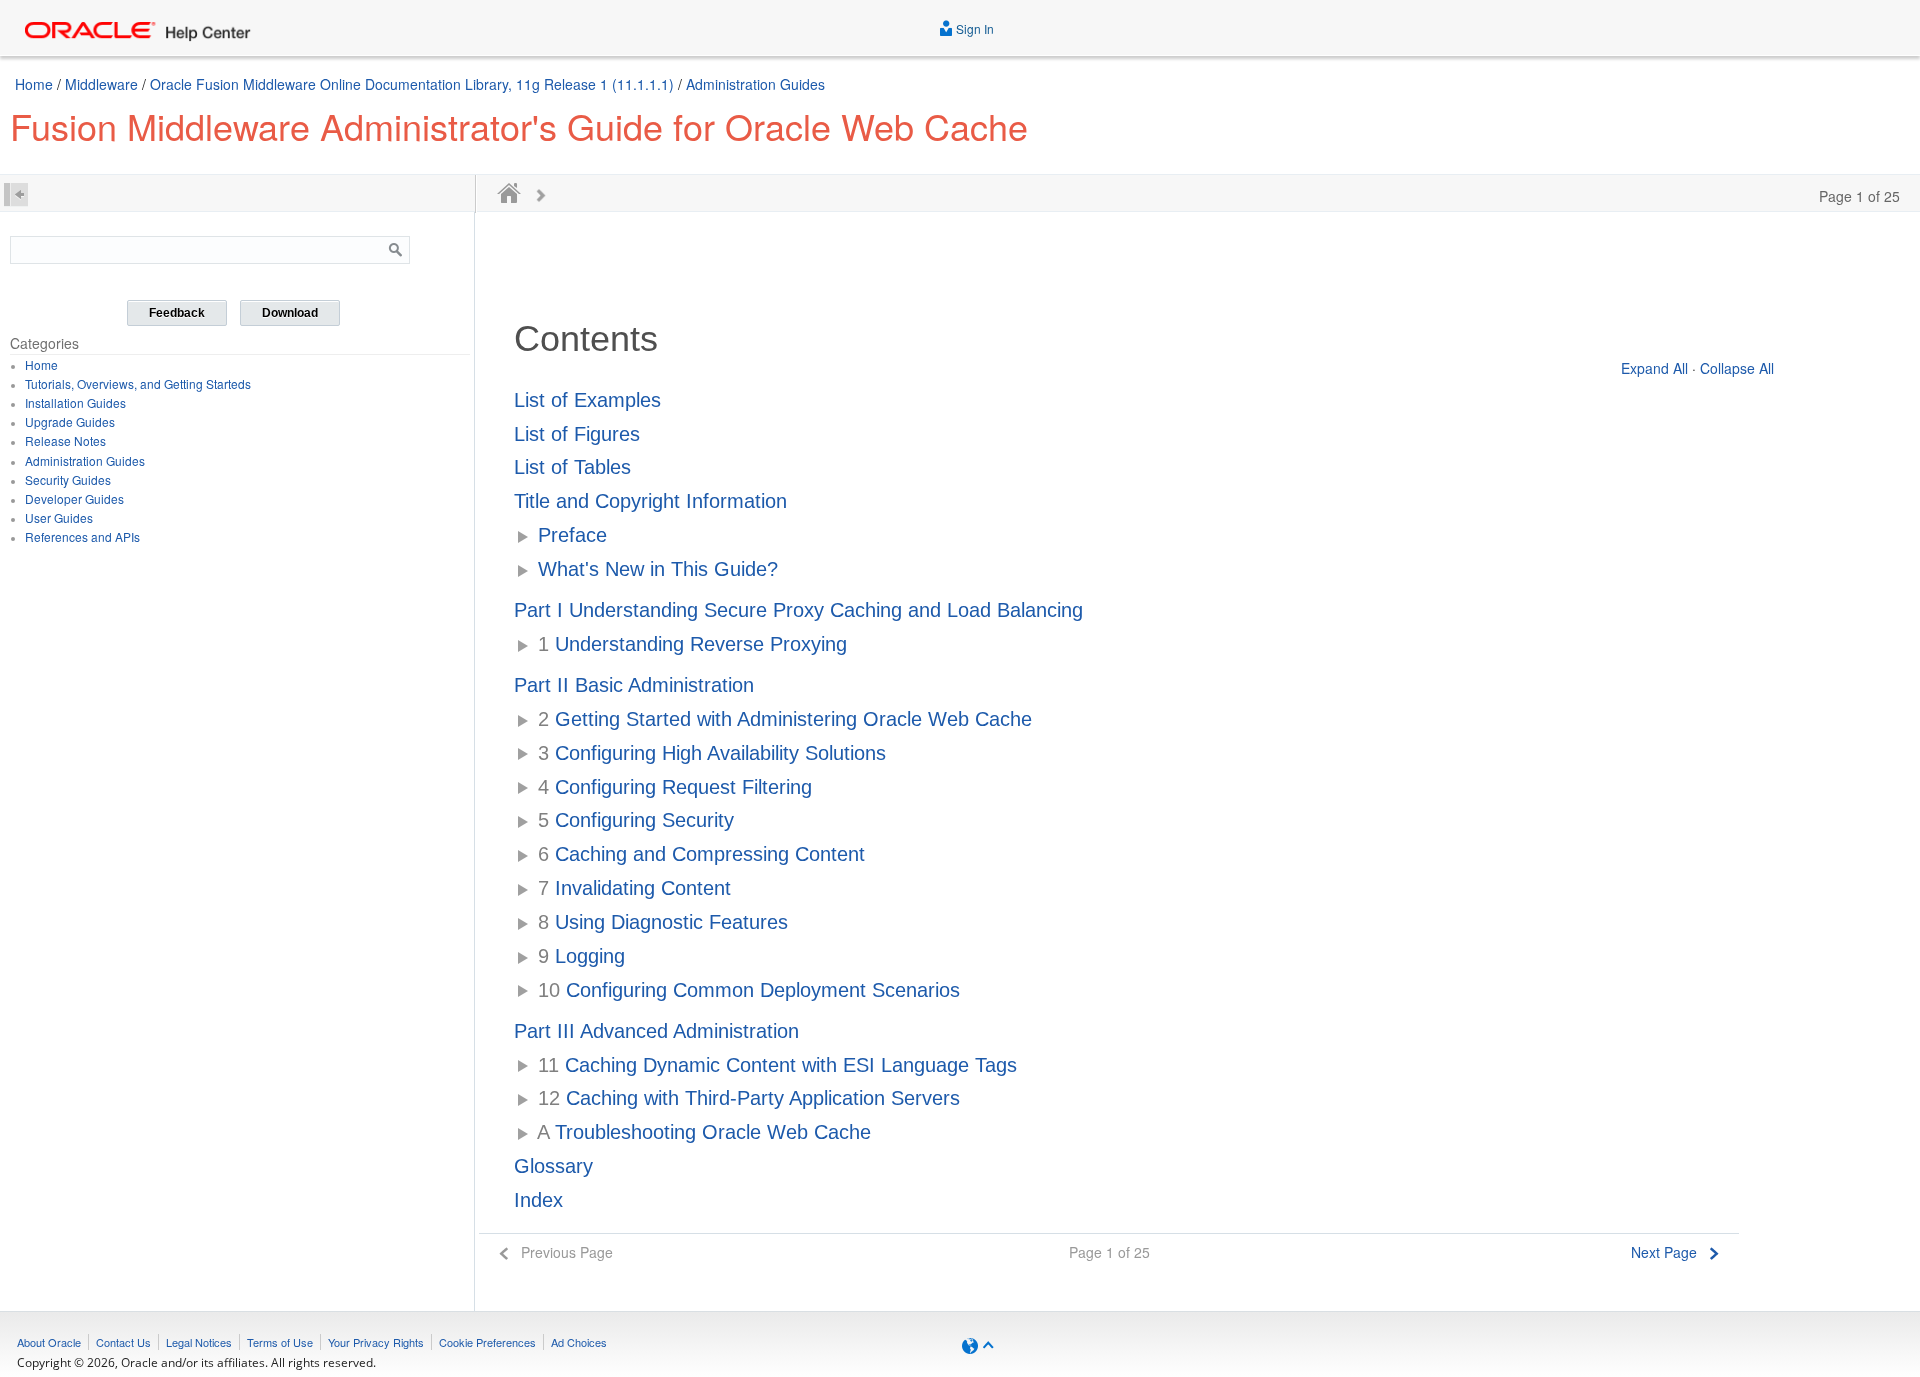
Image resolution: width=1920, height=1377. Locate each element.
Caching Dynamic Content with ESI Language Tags (777, 1065)
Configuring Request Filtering (675, 787)
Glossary (553, 1166)
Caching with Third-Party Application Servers (749, 1098)
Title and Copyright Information (650, 501)
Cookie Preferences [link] (487, 1342)
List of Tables (572, 467)
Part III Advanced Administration (656, 1031)
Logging (581, 956)
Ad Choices (579, 1342)
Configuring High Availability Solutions (712, 753)
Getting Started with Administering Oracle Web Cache (785, 719)
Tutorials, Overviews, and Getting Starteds (138, 383)
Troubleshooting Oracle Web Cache (704, 1132)
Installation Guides (75, 402)
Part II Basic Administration (634, 685)
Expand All (1654, 368)
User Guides (59, 517)
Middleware (101, 84)
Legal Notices (199, 1342)
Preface (572, 535)
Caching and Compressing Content (701, 854)
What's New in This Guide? (658, 569)
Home (34, 84)
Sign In (973, 28)
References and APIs (82, 536)
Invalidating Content (634, 888)
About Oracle (49, 1342)
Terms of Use (280, 1342)
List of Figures (577, 434)
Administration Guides (755, 84)
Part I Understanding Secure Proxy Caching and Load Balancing (798, 610)
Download (290, 313)
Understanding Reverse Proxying (692, 644)
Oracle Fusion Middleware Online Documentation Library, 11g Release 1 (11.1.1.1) (412, 84)
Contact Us (123, 1342)
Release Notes (65, 440)
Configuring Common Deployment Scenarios (749, 990)
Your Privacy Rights (376, 1342)
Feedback (177, 313)
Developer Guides (74, 498)
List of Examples (587, 400)
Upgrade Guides (70, 421)
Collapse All (1737, 368)
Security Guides (68, 479)
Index (538, 1200)
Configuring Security (636, 820)
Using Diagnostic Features (663, 922)
